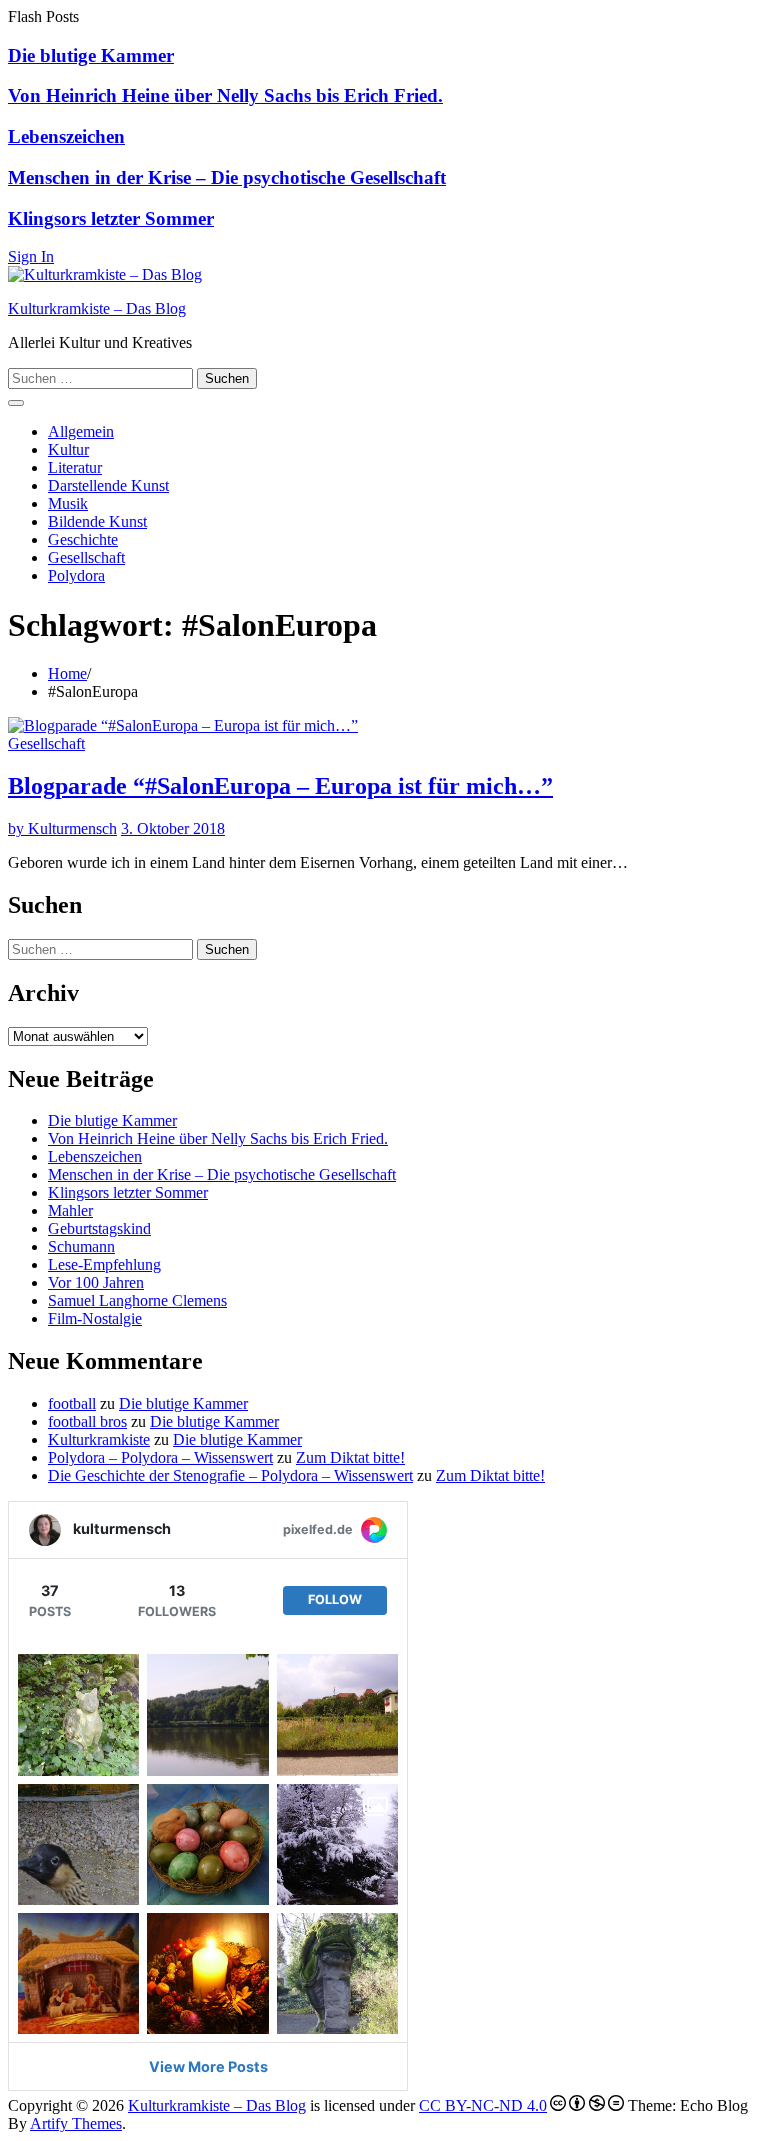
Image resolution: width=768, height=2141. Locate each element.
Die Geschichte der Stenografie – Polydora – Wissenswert (230, 1475)
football (72, 1403)
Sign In (31, 256)
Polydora (76, 575)
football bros (87, 1421)
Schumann (81, 1246)
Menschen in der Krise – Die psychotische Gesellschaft (227, 177)
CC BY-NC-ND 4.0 (483, 2105)
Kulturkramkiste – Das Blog (97, 308)
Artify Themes (76, 2123)
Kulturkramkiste (99, 1439)
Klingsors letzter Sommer (111, 218)
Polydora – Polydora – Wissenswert (160, 1457)
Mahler (70, 1210)
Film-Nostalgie (95, 1318)
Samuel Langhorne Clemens (137, 1300)
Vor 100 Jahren (96, 1282)
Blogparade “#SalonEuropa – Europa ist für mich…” (280, 786)
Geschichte (83, 539)
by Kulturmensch (62, 828)
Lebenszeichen (66, 136)
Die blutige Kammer (91, 55)
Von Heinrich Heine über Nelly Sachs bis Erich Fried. (225, 95)
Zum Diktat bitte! (350, 1457)
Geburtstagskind (99, 1228)
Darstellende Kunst (108, 485)
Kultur (68, 449)
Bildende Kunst (97, 521)
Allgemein (81, 431)
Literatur (75, 467)
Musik (68, 503)
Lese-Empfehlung (104, 1264)
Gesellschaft (86, 557)
